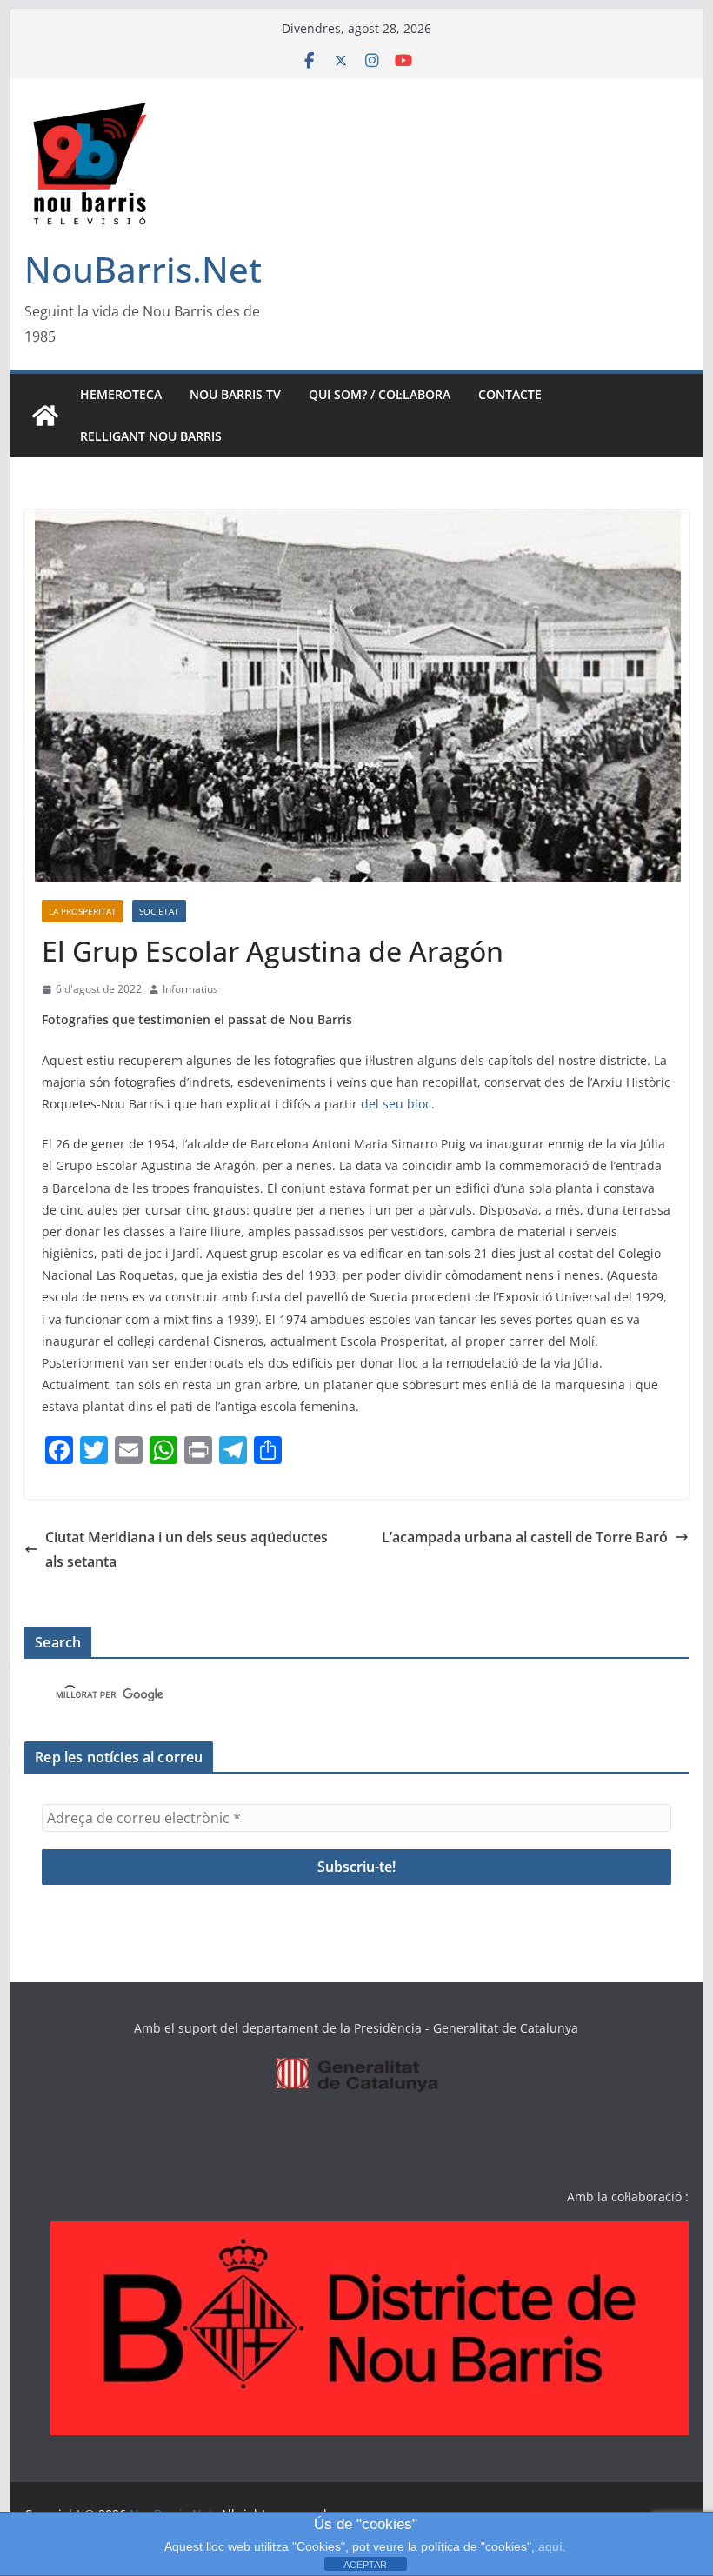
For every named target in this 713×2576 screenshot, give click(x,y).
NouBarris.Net (143, 269)
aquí (550, 2546)
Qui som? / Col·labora (380, 394)
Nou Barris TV (235, 394)
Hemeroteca (121, 394)
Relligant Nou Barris (151, 436)
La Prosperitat (83, 911)
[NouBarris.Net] (45, 416)
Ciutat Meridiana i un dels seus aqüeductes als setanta (187, 1550)
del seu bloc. (398, 1104)
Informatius (190, 989)
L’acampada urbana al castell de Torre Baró (525, 1537)
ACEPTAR (365, 2565)
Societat (159, 911)
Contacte (510, 394)
